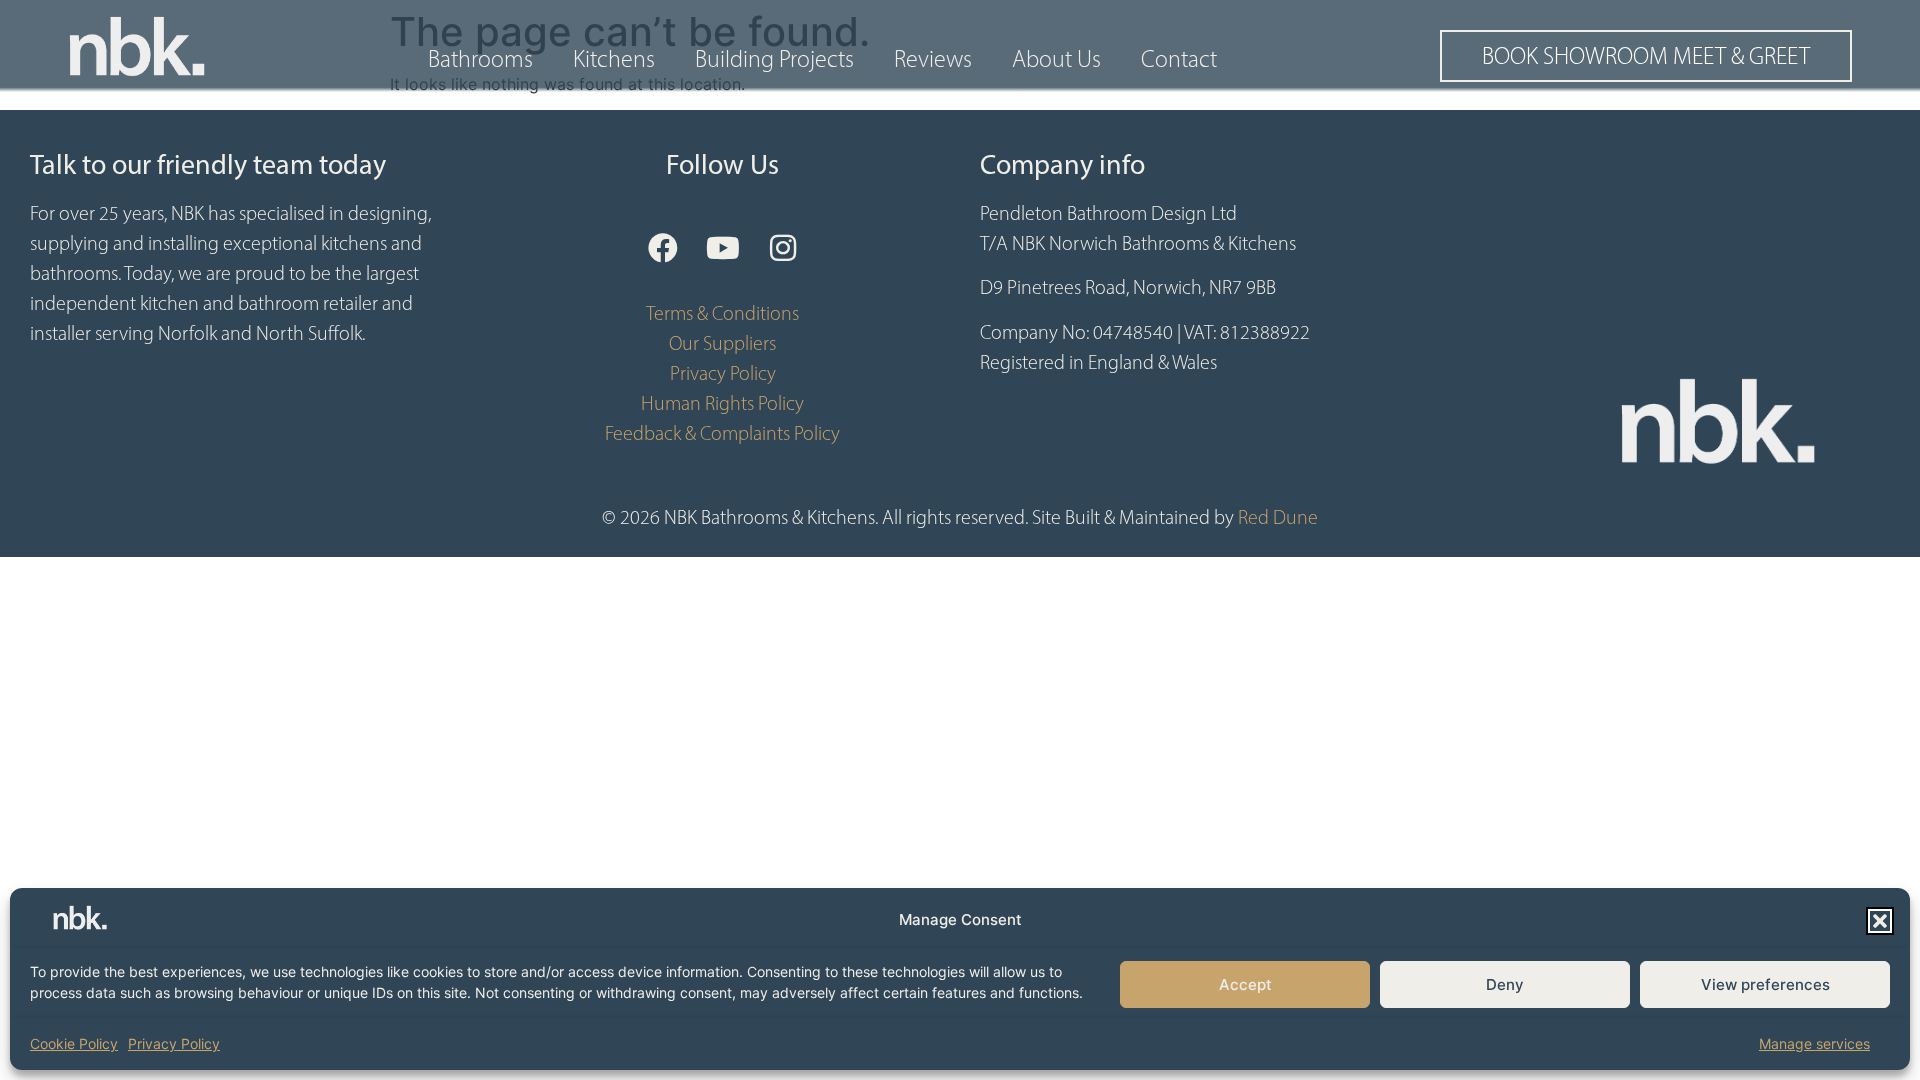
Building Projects (774, 59)
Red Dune (1278, 517)
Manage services (1814, 1043)
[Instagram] (783, 248)
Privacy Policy (174, 1043)
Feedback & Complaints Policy (722, 433)
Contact (1179, 59)
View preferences (1765, 984)
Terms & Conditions (722, 313)
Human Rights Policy (722, 403)
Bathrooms (480, 59)
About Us (1056, 59)
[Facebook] (663, 248)
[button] (1880, 921)
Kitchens (614, 59)
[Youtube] (723, 248)
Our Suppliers (722, 343)
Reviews (933, 59)
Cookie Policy (74, 1043)
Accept (1245, 984)
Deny (1505, 984)
